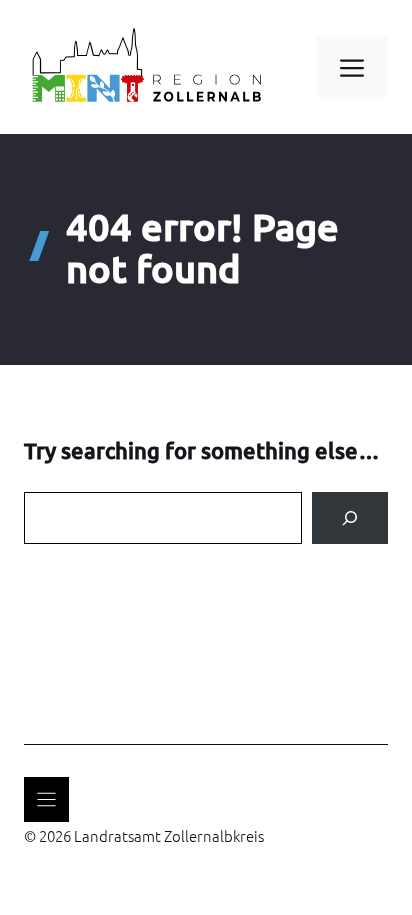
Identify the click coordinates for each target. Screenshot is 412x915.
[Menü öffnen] (46, 799)
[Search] (350, 518)
